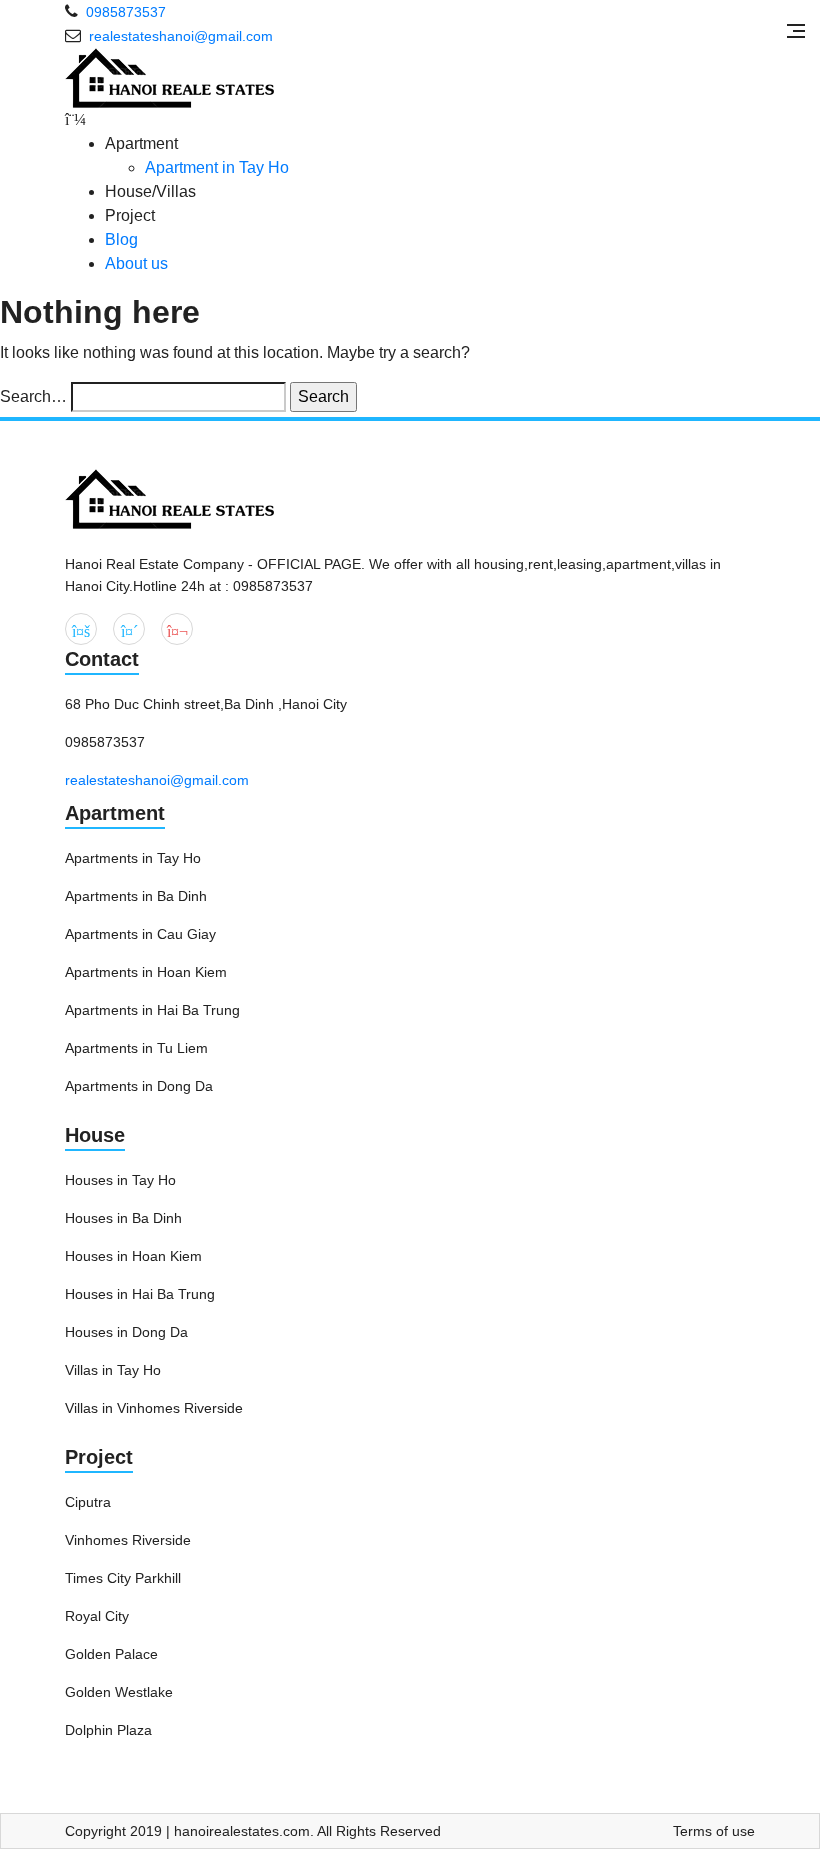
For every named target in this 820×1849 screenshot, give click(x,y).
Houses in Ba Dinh (123, 1218)
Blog (121, 239)
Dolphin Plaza (108, 1730)
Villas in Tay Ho (113, 1370)
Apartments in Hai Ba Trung (152, 1010)
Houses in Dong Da (126, 1332)
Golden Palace (111, 1654)
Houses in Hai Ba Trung (140, 1294)
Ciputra (88, 1502)
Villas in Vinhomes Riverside (154, 1408)
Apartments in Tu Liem (136, 1048)
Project (99, 1457)
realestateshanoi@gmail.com (157, 780)
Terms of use (714, 1831)
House (95, 1135)
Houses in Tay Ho (120, 1180)
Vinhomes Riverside (128, 1540)
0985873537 (126, 12)
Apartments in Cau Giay (140, 934)
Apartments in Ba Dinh (136, 896)
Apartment (115, 813)
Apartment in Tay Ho (217, 167)
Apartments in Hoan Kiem (146, 972)
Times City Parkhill (123, 1578)
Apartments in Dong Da (139, 1086)
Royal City (97, 1616)
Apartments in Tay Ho (133, 858)
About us (136, 263)
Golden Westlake (119, 1692)
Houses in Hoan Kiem (133, 1256)
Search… (33, 396)
